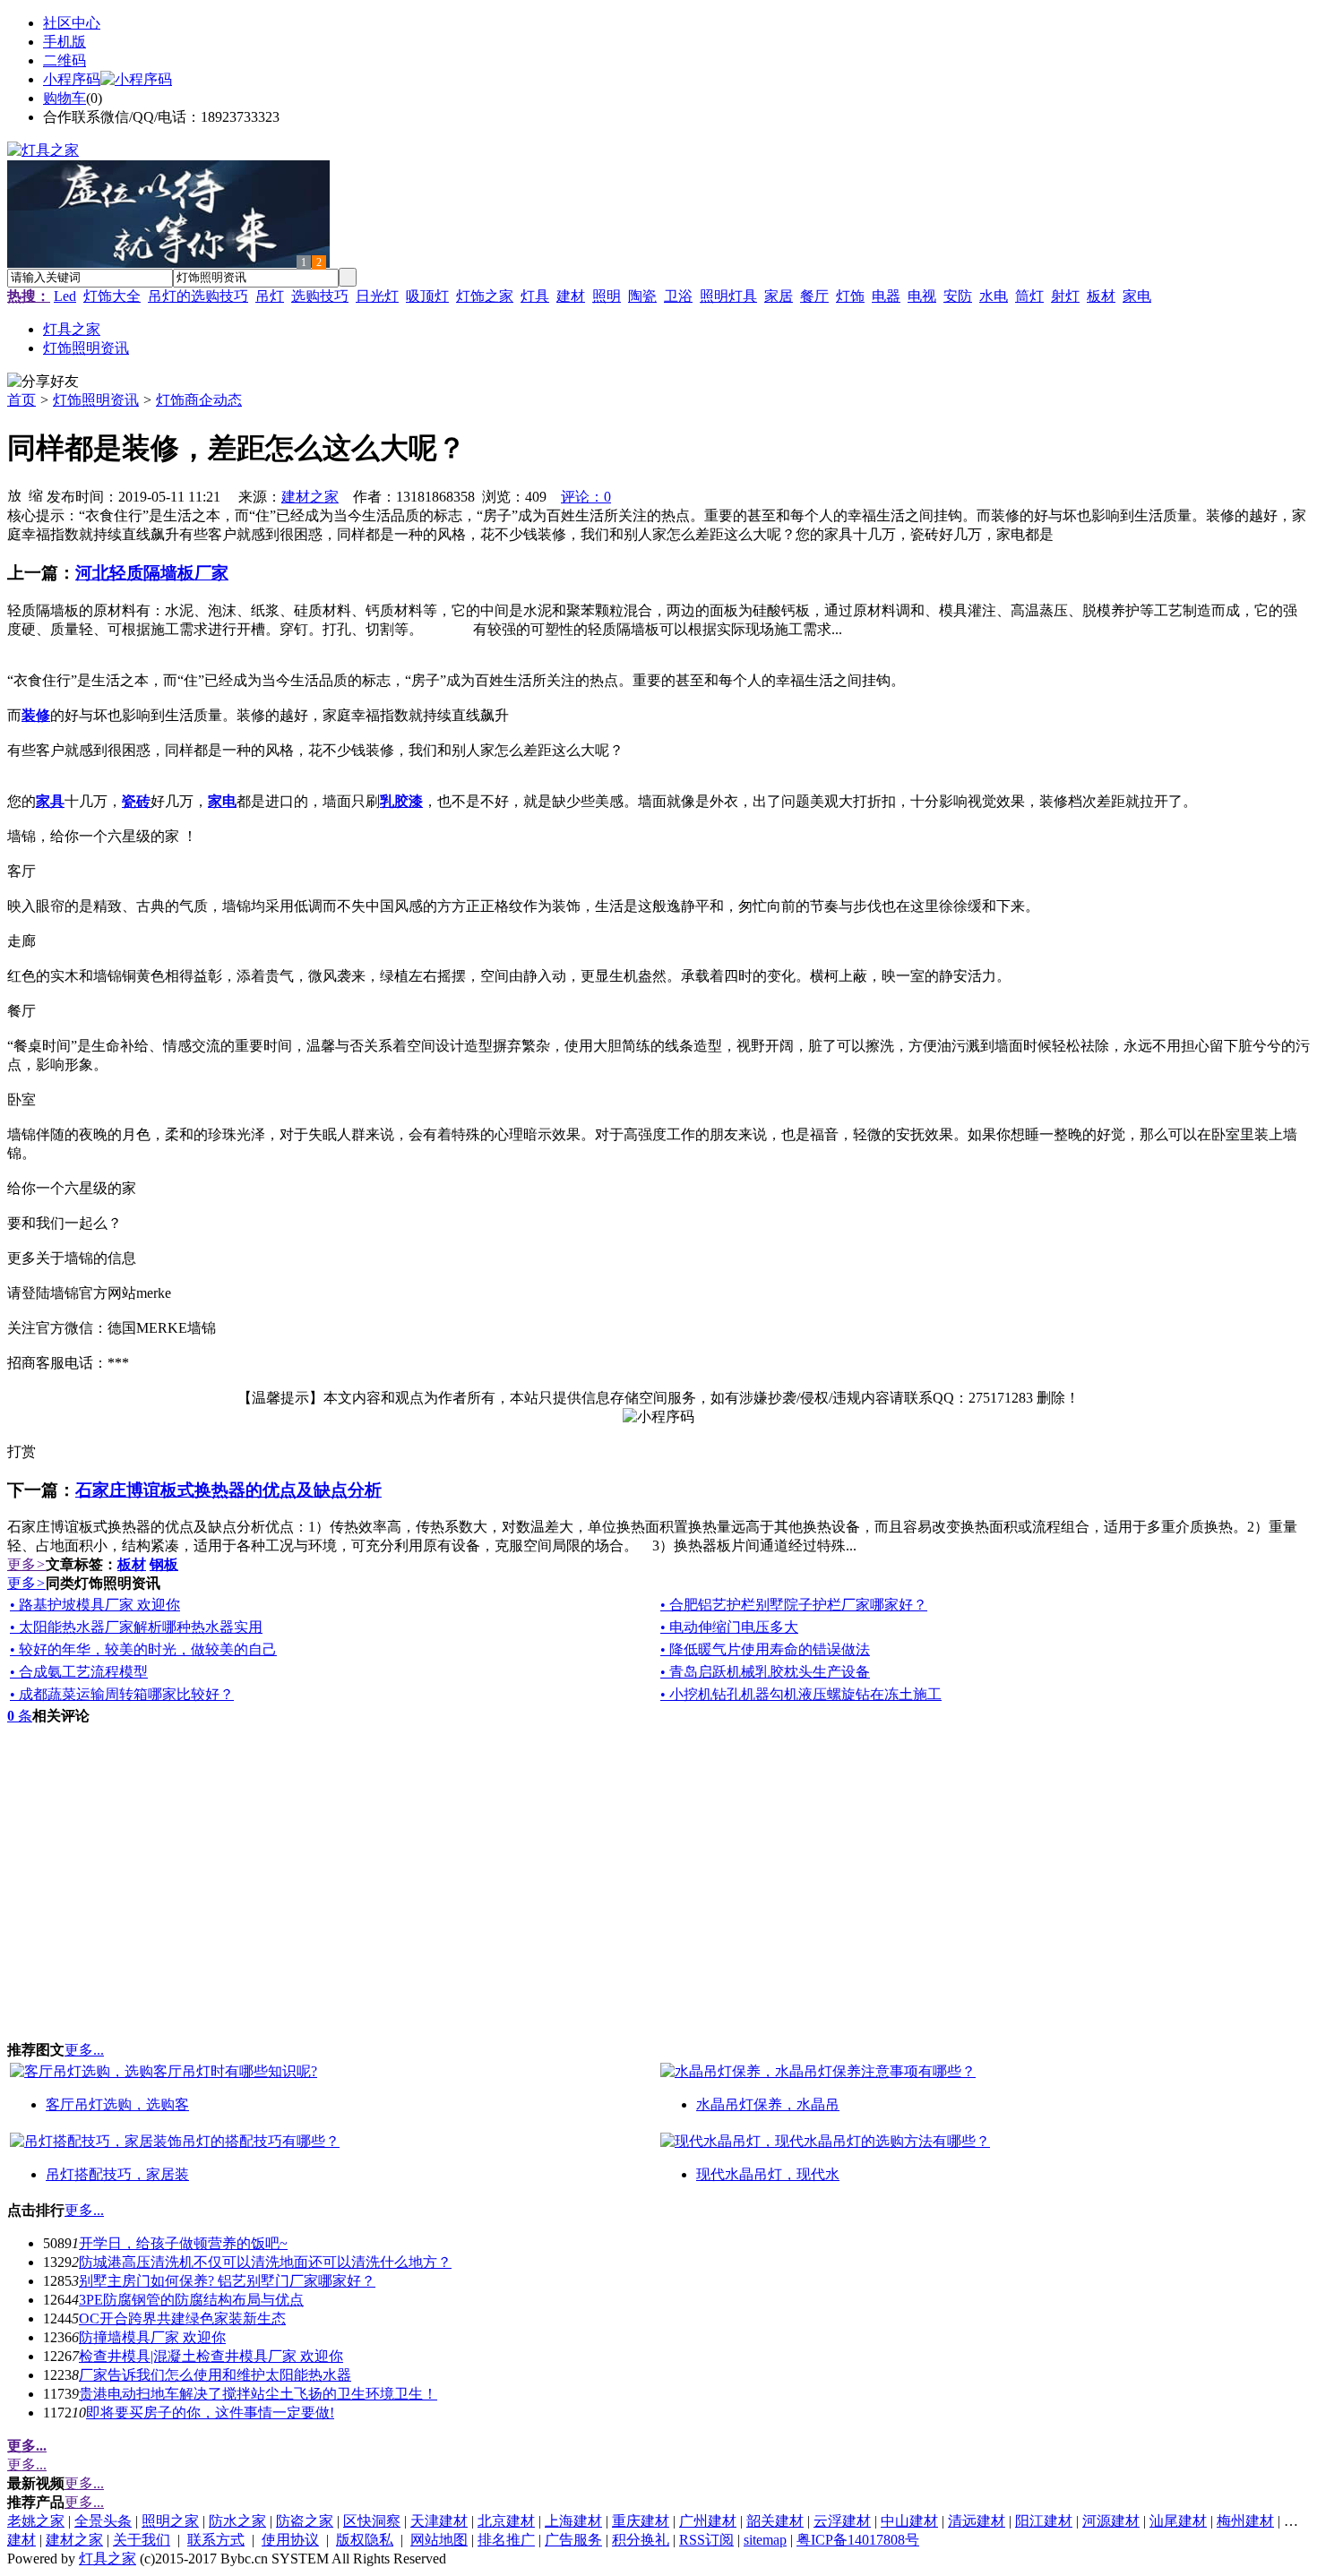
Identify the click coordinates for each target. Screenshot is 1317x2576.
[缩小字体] (36, 494)
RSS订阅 (706, 2540)
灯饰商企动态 (199, 400)
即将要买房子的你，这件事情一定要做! (210, 2413)
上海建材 (573, 2521)
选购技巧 (320, 296)
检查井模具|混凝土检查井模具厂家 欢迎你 (211, 2356)
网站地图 (439, 2540)
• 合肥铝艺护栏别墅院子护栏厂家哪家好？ (794, 1605)
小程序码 (72, 79)
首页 (22, 400)
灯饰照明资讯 (96, 400)
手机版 (65, 42)
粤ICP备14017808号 (858, 2540)
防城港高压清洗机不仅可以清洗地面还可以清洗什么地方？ (265, 2262)
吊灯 (270, 296)
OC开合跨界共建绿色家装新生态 (182, 2318)
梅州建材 (1245, 2521)
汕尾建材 (1178, 2521)
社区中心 (72, 23)
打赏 (22, 1451)
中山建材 (909, 2521)
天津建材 (439, 2521)
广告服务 (573, 2540)
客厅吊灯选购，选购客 (117, 2104)
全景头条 (103, 2521)
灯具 (535, 296)
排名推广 (506, 2540)
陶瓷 (642, 296)
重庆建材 (641, 2521)
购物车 (65, 98)
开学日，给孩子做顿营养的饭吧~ (183, 2243)
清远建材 (977, 2521)
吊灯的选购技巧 (198, 296)
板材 (1101, 296)
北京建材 (506, 2521)
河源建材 (1111, 2521)
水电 (994, 296)
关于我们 (142, 2540)
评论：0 (586, 497)
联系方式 (216, 2540)
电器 (886, 296)
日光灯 (377, 296)
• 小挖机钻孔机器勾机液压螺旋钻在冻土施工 (801, 1694)
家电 (1137, 296)
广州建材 (708, 2521)
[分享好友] (43, 382)
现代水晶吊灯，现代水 (768, 2174)
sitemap (765, 2540)
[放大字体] (14, 494)
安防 (958, 296)
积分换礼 (641, 2540)
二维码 (65, 60)
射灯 (1065, 296)
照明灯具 (728, 296)
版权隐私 (365, 2540)
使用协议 (290, 2540)
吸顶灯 (427, 296)
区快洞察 (372, 2521)
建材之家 (310, 497)
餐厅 (814, 296)
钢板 (164, 1564)
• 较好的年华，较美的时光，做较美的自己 (143, 1649)
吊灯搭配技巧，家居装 (117, 2174)
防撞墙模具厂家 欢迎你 (152, 2337)
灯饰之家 (485, 296)
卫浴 (678, 296)
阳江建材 (1044, 2521)
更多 (26, 1564)
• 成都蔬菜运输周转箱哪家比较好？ (122, 1694)
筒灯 (1029, 296)
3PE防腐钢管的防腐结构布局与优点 (191, 2300)
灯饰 (850, 296)
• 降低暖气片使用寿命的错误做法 (765, 1649)
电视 (922, 296)
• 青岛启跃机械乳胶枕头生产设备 (765, 1672)
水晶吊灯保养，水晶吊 (768, 2104)
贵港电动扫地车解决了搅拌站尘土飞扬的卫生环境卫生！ (258, 2394)
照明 (607, 296)
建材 (571, 296)
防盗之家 (305, 2521)
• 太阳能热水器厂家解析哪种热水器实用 (136, 1627)
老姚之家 (36, 2521)
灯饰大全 (112, 296)
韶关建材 (775, 2521)
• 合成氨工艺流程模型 (79, 1672)
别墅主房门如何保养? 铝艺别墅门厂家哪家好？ (227, 2281)
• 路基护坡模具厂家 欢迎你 (95, 1605)
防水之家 (237, 2521)
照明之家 (170, 2521)
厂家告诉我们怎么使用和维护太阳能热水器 (215, 2375)
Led (65, 296)
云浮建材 (842, 2521)
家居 (779, 296)
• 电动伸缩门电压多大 (729, 1627)
